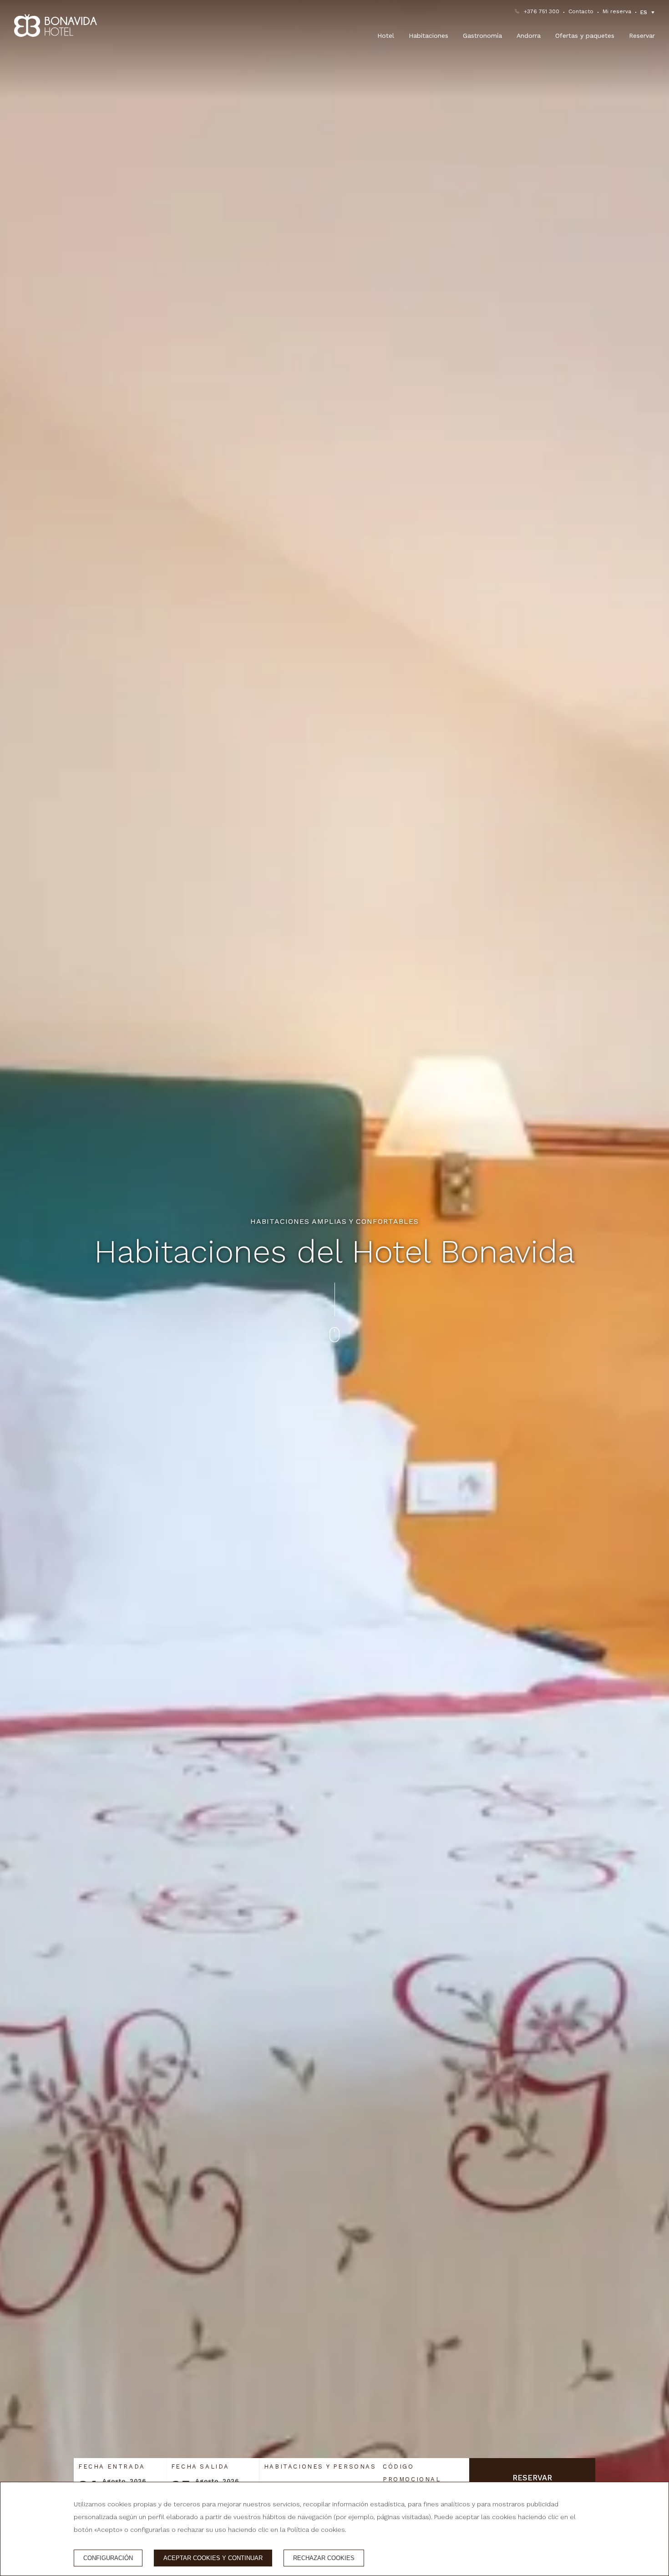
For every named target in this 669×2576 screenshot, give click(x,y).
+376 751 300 (542, 11)
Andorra (529, 36)
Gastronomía (482, 36)
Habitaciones (428, 36)
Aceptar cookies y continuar (213, 2558)
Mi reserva (617, 11)
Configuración (108, 2558)
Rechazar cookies (324, 2558)
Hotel (386, 36)
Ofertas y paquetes (585, 36)
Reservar (642, 36)
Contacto (581, 11)
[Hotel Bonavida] (56, 25)
